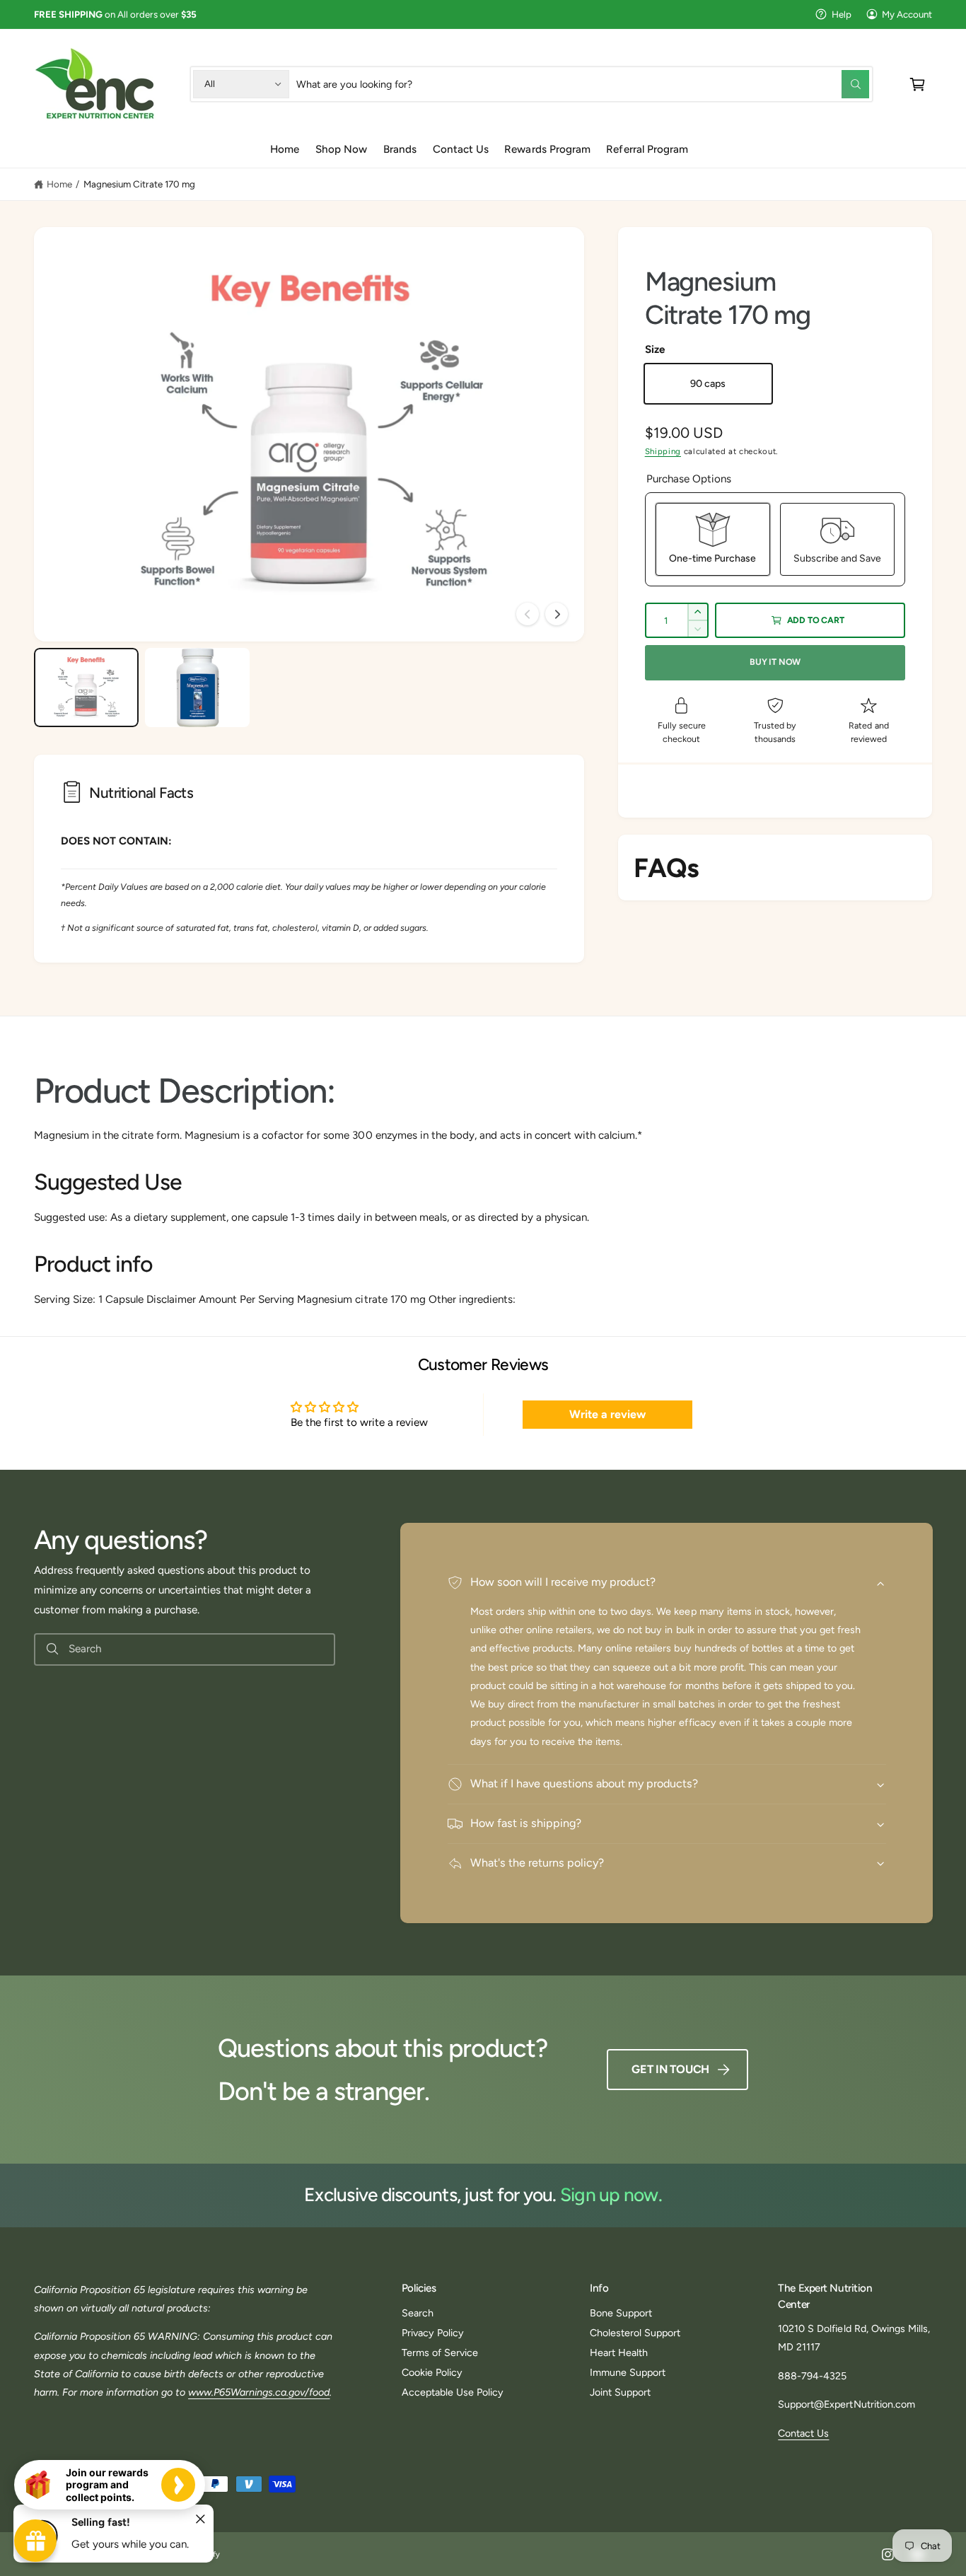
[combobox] (583, 84)
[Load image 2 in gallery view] (197, 687)
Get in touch (670, 2069)
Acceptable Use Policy (453, 2392)
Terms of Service (440, 2352)
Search (418, 2313)
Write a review (607, 1414)
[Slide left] (528, 614)
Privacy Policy (433, 2333)
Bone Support (621, 2313)
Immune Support (628, 2372)
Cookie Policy (432, 2372)
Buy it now (775, 662)
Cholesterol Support (635, 2333)
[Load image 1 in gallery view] (86, 687)
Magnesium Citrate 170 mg (139, 184)
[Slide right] (557, 614)
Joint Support (620, 2392)
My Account (907, 14)
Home (59, 184)
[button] (918, 84)
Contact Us (803, 2433)
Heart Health (619, 2352)
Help (842, 14)
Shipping (663, 451)
